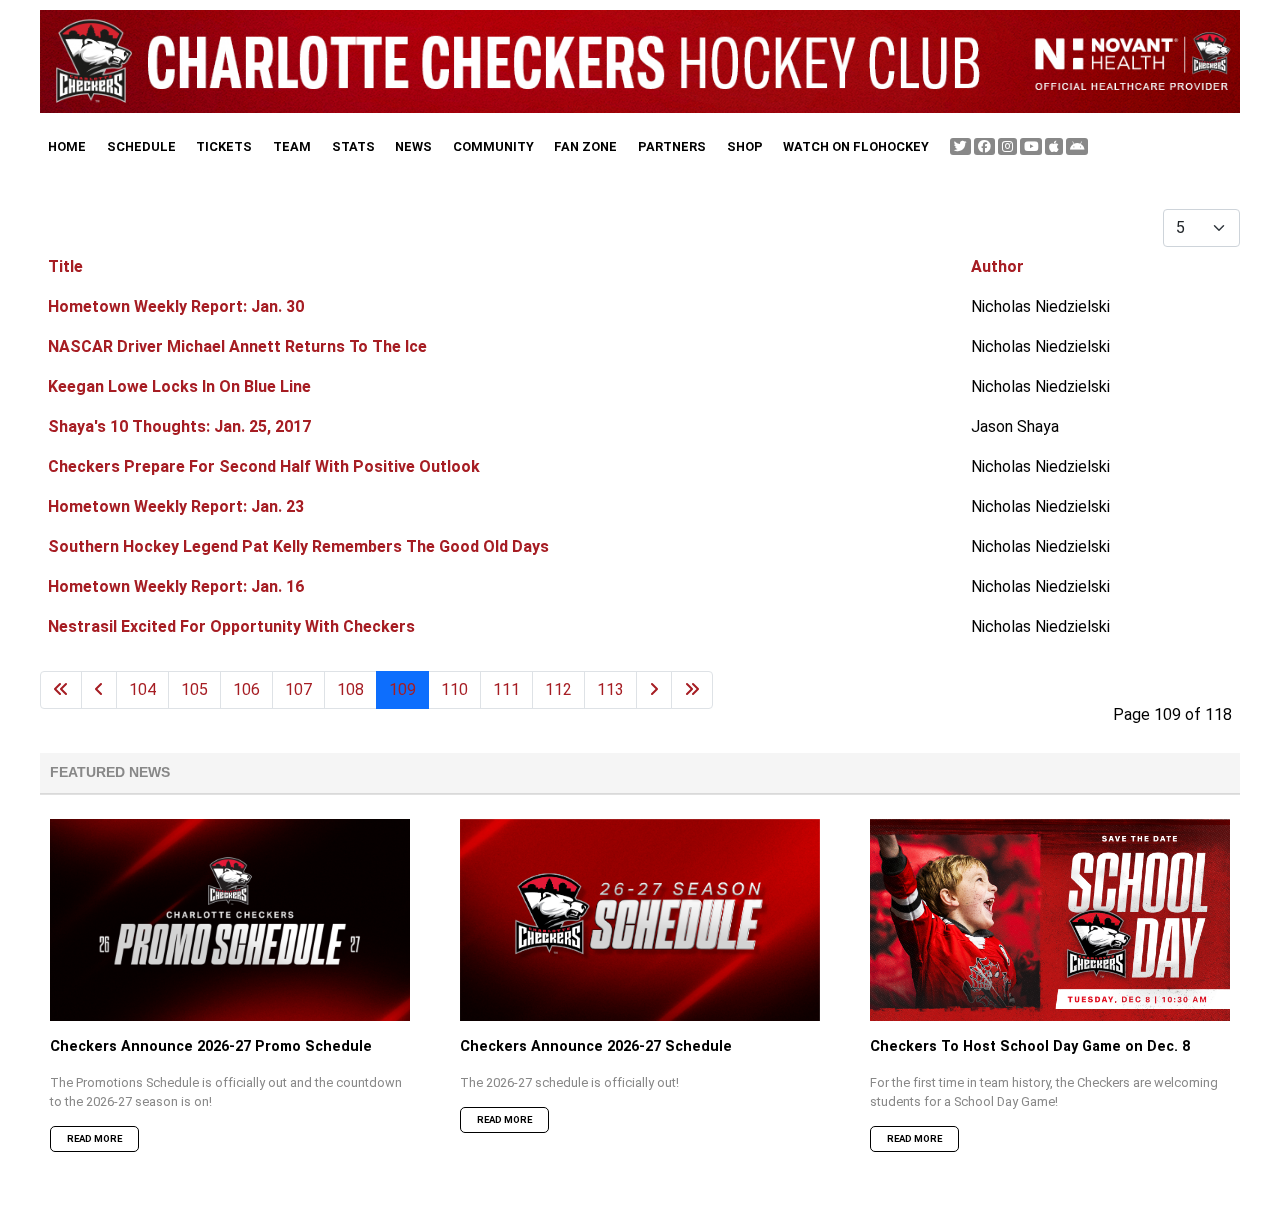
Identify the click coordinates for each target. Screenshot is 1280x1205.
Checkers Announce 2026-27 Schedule (596, 1046)
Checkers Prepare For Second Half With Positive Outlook (264, 466)
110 (454, 689)
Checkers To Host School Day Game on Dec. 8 (1030, 1046)
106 (246, 689)
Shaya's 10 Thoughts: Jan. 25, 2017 (179, 426)
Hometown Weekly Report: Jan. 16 (176, 586)
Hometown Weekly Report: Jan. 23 (176, 506)
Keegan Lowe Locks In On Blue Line (179, 386)
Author (997, 266)
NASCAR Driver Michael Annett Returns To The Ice (237, 346)
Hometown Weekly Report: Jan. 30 (176, 306)
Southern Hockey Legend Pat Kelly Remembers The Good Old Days (298, 546)
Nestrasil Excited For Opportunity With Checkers (231, 626)
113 (610, 689)
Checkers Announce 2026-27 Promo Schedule (211, 1046)
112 (558, 689)
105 (194, 689)
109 (402, 689)
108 (350, 689)
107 (298, 689)
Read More (94, 1138)
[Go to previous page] (99, 690)
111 (506, 689)
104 (142, 689)
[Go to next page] (654, 690)
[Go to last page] (692, 690)
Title (65, 266)
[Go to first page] (61, 690)
